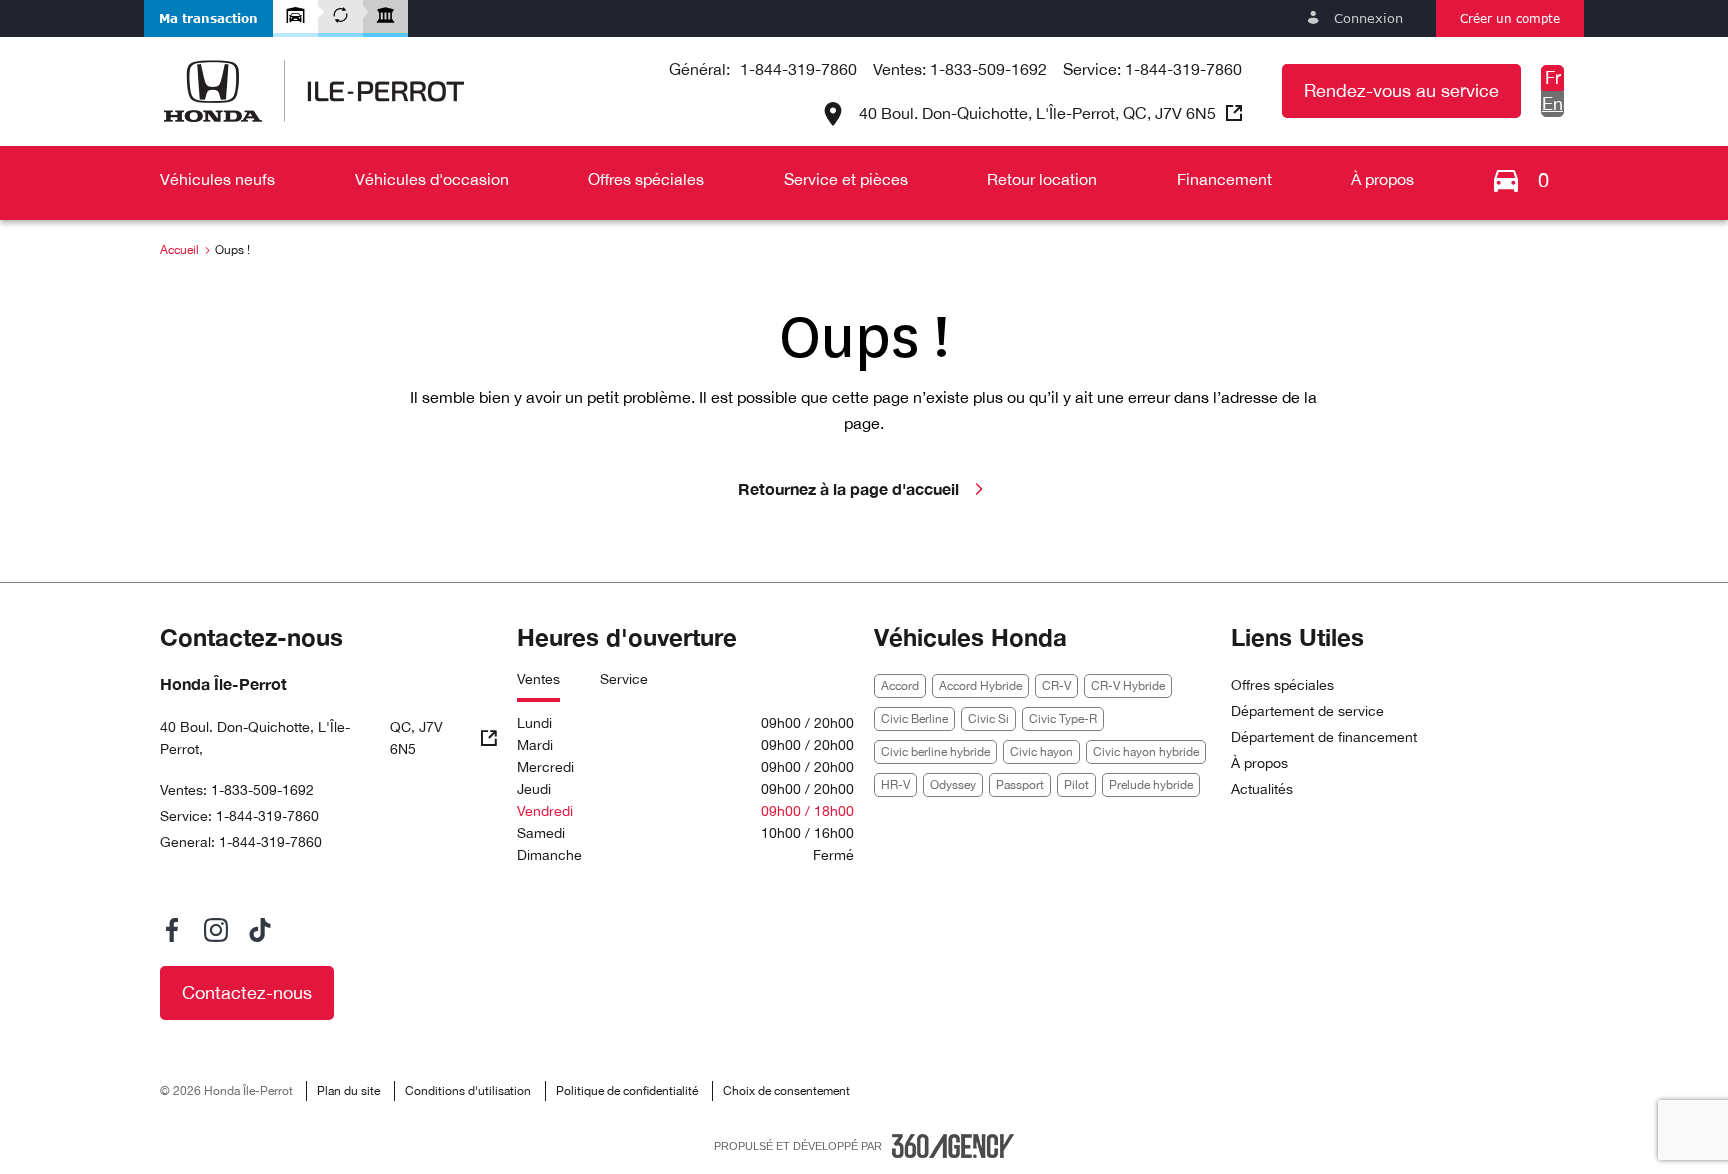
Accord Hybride (980, 686)
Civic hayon (1041, 752)
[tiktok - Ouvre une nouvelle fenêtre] (260, 930)
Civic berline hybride (935, 752)
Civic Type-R (1063, 719)
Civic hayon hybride (1146, 752)
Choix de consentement (786, 1091)
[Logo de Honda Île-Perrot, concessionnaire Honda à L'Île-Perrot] (314, 91)
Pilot (1076, 785)
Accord (900, 686)
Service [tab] (624, 679)
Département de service (1307, 711)
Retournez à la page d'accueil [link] (848, 488)
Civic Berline (914, 719)
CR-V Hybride (1128, 686)
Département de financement (1324, 737)
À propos (1259, 763)
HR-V (895, 785)
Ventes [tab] (538, 679)
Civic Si (988, 719)
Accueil (179, 250)
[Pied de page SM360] (953, 1146)
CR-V (1056, 686)
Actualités (1262, 789)
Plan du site (348, 1091)
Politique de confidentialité (627, 1091)
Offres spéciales (1282, 685)
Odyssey (953, 785)
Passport (1020, 785)
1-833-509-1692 (988, 69)
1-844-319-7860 (798, 69)
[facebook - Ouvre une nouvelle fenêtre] (172, 930)
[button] (208, 18)
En (1552, 103)
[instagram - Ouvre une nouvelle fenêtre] (216, 930)
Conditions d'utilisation (468, 1091)
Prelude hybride (1151, 785)
